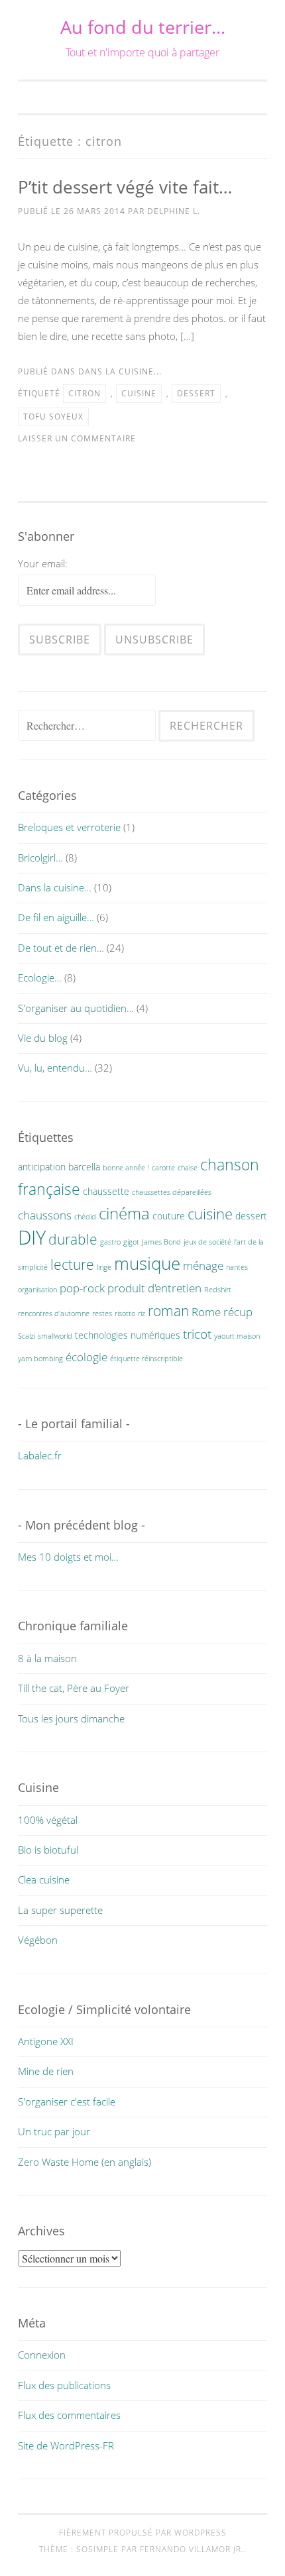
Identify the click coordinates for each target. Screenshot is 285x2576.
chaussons (45, 1215)
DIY (32, 1237)
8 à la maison (47, 1658)
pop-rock (82, 1288)
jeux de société (207, 1242)
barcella (84, 1167)
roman (168, 1311)
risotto (125, 1314)
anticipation (42, 1167)
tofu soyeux (53, 417)
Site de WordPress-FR (66, 2445)
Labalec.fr (40, 1455)
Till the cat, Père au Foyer (74, 1688)
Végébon (38, 1940)
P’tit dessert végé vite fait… (125, 187)
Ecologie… (40, 978)
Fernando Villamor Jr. (192, 2549)
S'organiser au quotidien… (76, 1008)
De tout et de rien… (61, 948)
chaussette (106, 1191)
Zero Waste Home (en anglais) (85, 2162)
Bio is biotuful (48, 1850)
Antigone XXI (46, 2041)
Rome (206, 1312)
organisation (37, 1290)
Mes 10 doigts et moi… (68, 1557)
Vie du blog (43, 1038)
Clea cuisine (44, 1879)
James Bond (161, 1242)
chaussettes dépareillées (172, 1192)
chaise (188, 1168)
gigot (131, 1242)
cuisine (139, 393)
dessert (196, 393)
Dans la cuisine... (120, 371)
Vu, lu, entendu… (55, 1068)
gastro (110, 1242)
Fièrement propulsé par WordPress (143, 2533)
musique (147, 1263)
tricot (197, 1334)
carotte (163, 1168)
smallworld (55, 1336)
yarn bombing (40, 1359)
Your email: (43, 563)
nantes (237, 1267)
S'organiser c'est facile (67, 2101)
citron (85, 393)
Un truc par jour (54, 2131)
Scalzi (27, 1336)
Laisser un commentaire (77, 438)
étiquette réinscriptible (146, 1359)
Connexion (42, 2355)
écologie (86, 1357)
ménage (203, 1265)
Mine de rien (46, 2071)
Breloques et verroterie (69, 827)
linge (104, 1267)
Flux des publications (64, 2385)
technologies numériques (128, 1335)
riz (142, 1314)
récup (238, 1312)
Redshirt (218, 1290)
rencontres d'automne (54, 1314)
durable (73, 1239)
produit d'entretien (154, 1288)
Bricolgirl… (40, 858)
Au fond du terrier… (143, 27)
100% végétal (48, 1820)
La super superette (60, 1910)
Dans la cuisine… (55, 887)
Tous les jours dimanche (71, 1718)
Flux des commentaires (69, 2415)
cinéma (124, 1213)
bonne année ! (126, 1168)
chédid (85, 1217)
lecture (72, 1264)
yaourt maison (237, 1336)
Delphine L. (174, 211)
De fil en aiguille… (56, 917)
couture (169, 1216)
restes (102, 1314)
